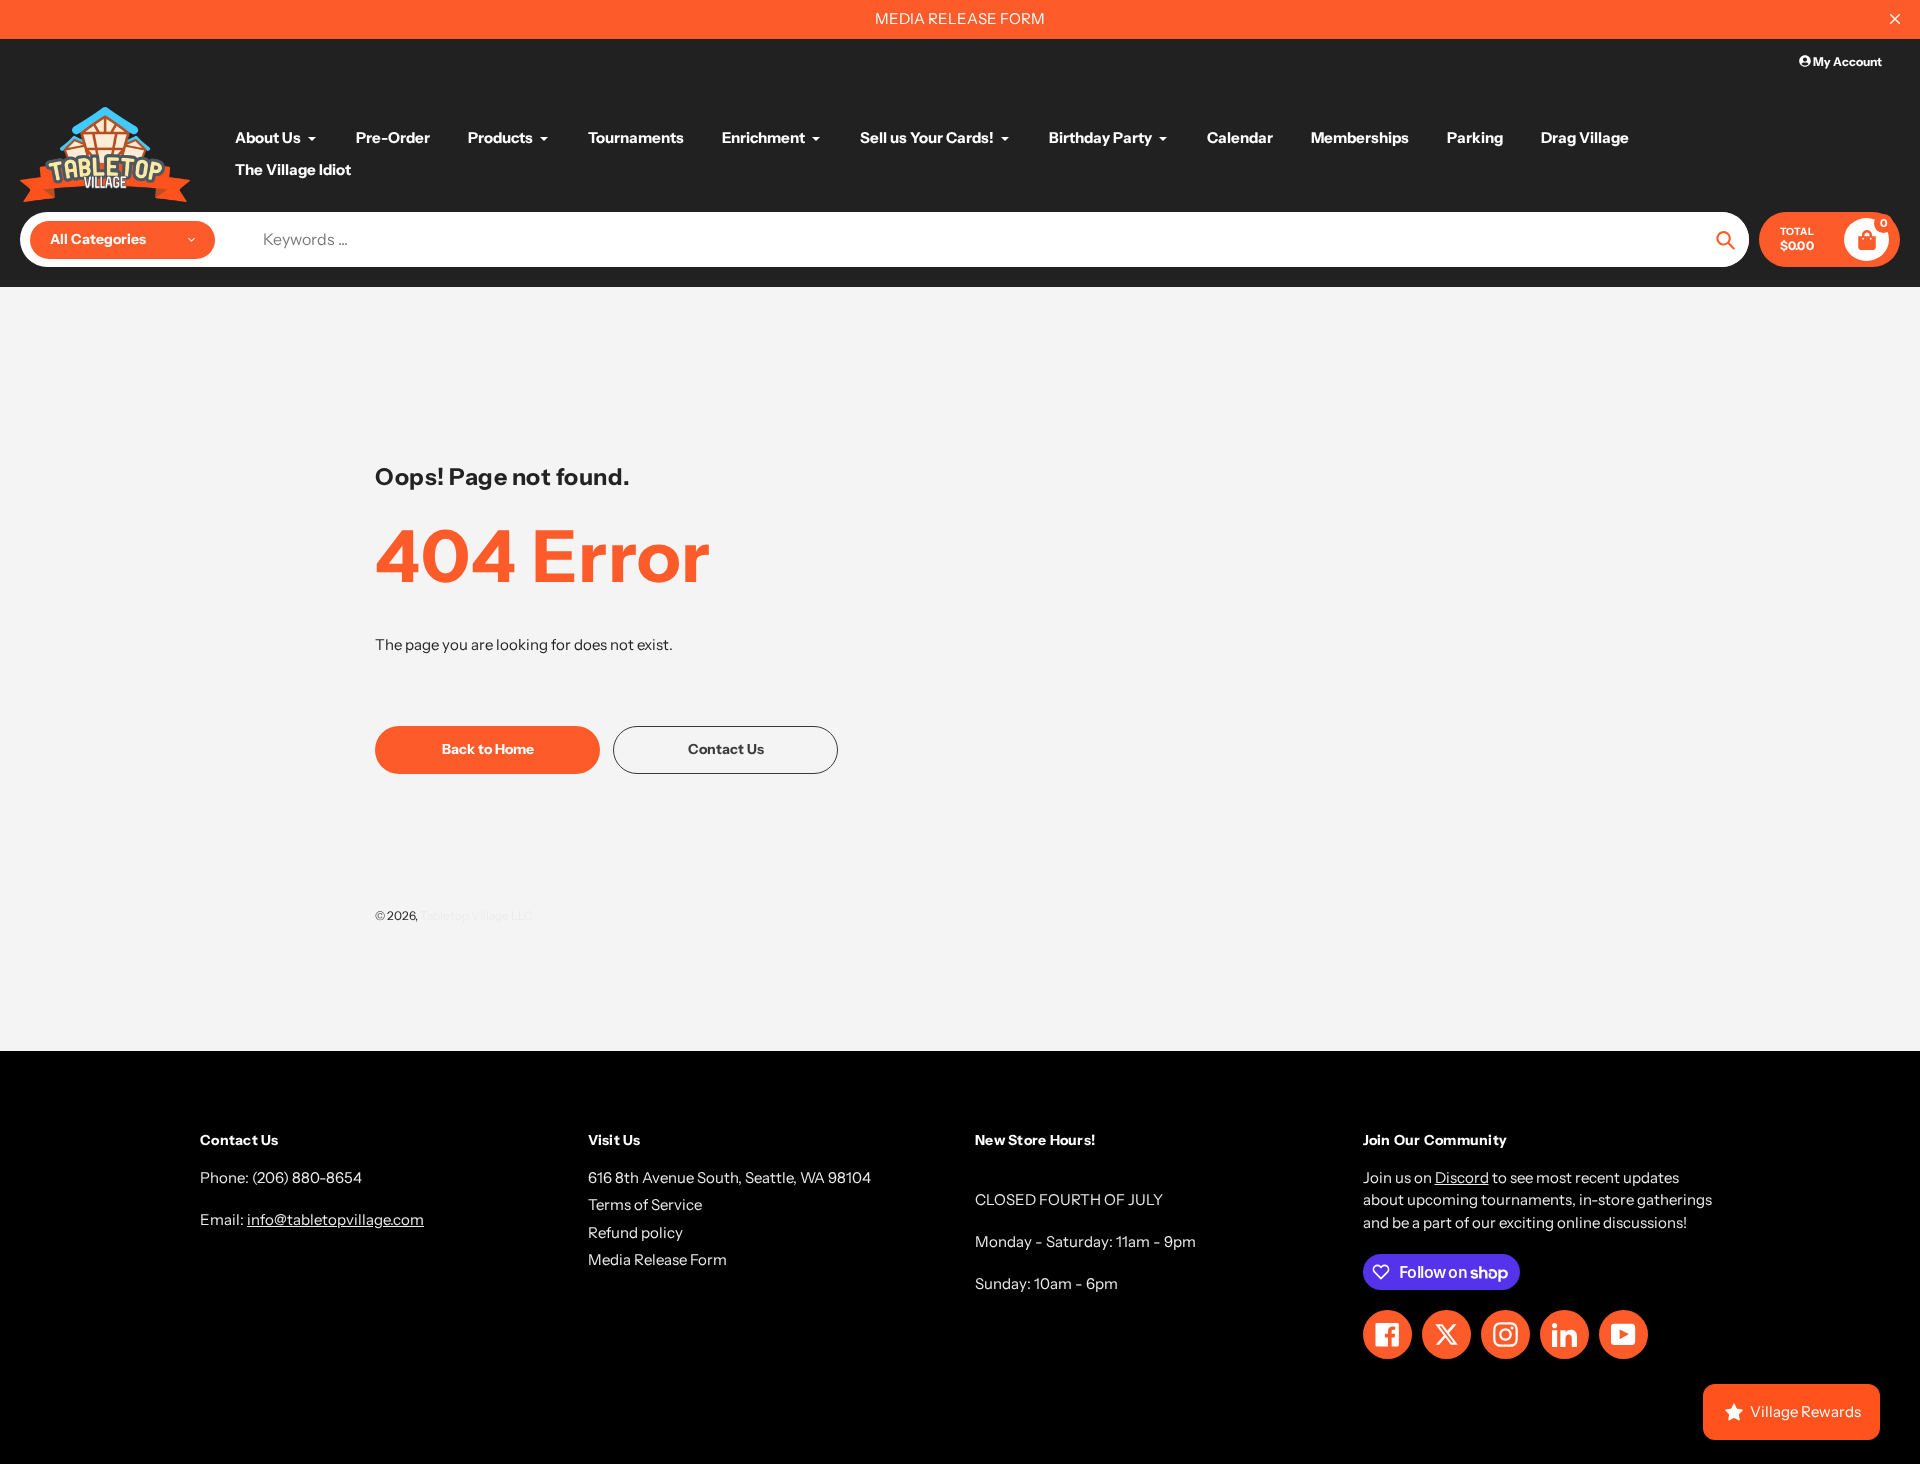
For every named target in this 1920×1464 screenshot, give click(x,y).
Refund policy (635, 1232)
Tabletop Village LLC (476, 915)
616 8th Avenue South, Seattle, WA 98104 (729, 1177)
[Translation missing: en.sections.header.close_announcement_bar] (1895, 19)
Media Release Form (657, 1259)
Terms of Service (645, 1204)
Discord (1462, 1177)
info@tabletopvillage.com (335, 1219)
